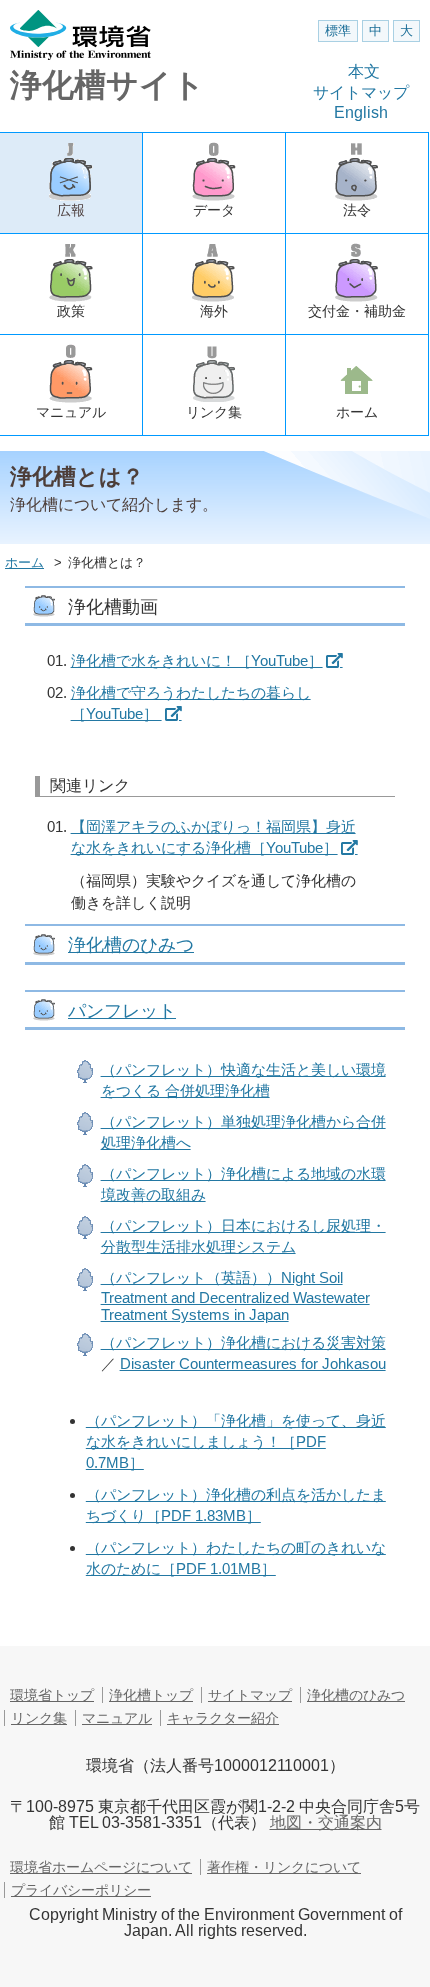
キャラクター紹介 (223, 1718)
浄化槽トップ (151, 1695)
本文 (364, 71)
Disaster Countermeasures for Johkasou (253, 1363)
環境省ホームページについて (101, 1867)
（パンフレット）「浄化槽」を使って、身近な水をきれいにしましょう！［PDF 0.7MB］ (236, 1441)
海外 (214, 311)
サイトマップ (361, 92)
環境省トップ (52, 1695)
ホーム (357, 412)
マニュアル (71, 412)
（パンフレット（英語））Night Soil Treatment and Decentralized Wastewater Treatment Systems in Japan (235, 1296)
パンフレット (122, 1011)
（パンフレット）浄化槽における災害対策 (243, 1342)
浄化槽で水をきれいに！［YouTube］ (197, 660)
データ (214, 210)
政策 (71, 311)
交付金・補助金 (357, 311)
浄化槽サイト (107, 85)
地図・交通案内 (326, 1822)
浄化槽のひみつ (131, 945)
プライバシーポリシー (81, 1890)
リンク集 (214, 412)
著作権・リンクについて (284, 1867)
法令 (357, 210)
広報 (71, 210)
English (361, 112)
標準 (338, 30)
